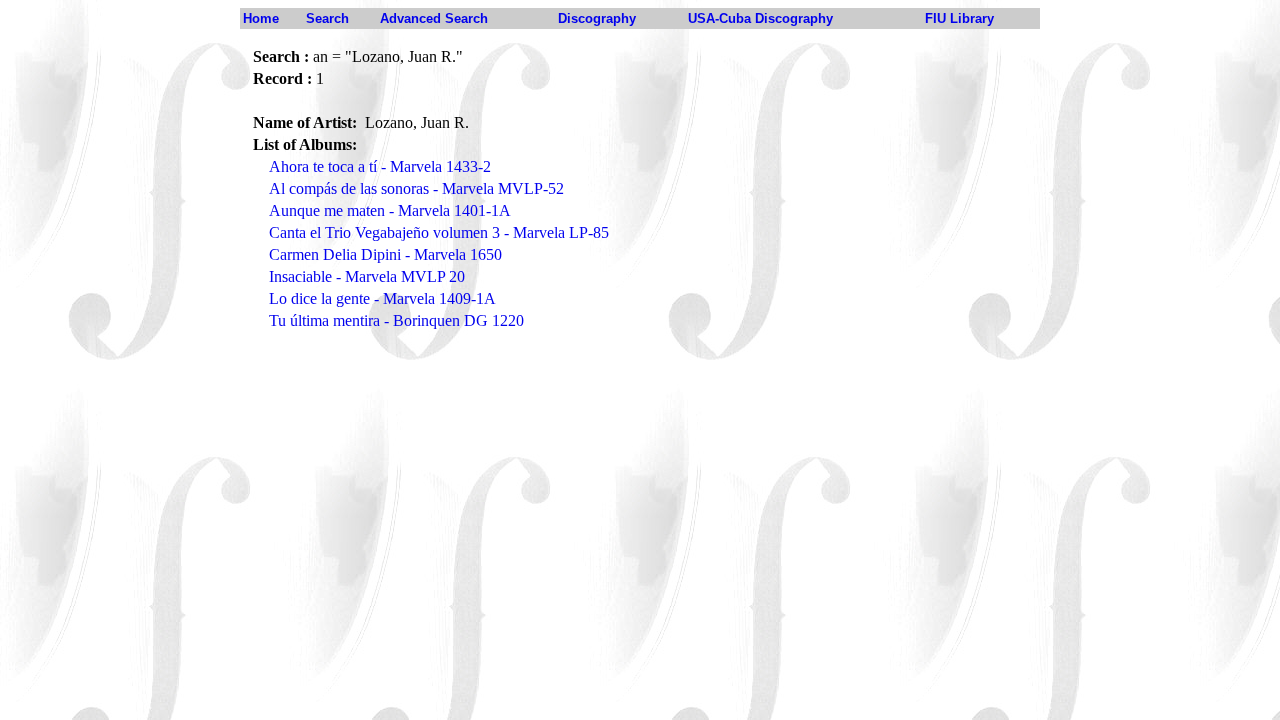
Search (327, 18)
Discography (597, 18)
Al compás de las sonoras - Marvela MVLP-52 (416, 188)
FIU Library (959, 18)
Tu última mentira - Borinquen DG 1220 (396, 320)
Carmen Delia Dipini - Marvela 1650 (385, 254)
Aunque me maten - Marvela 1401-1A (390, 210)
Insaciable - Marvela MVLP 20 (367, 276)
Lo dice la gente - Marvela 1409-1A (382, 298)
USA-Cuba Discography (760, 18)
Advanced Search (434, 18)
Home (261, 18)
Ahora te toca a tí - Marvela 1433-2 (380, 166)
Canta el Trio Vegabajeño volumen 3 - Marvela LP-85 (439, 232)
